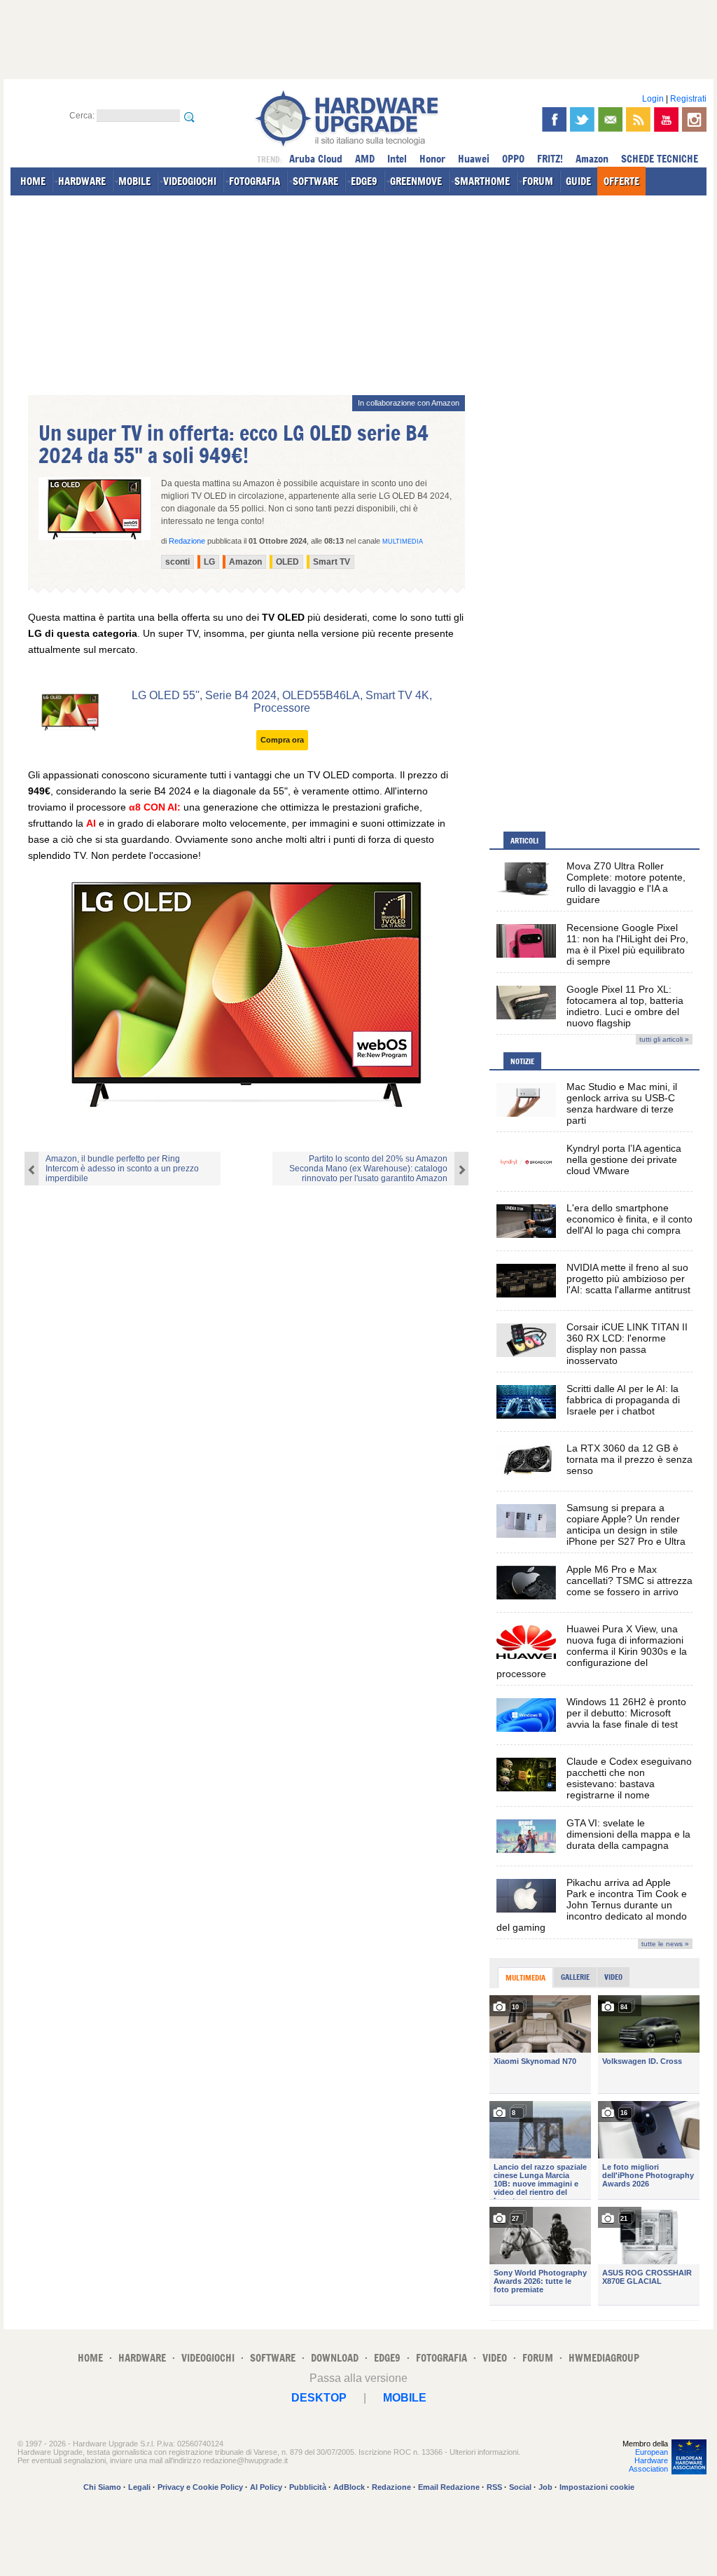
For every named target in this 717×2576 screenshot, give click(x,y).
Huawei (474, 159)
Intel (397, 159)
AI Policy (266, 2487)
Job (545, 2487)
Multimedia (403, 542)
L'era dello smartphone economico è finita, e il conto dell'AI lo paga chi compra (629, 1219)
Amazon (592, 159)
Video (613, 1977)
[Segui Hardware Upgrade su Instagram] (694, 119)
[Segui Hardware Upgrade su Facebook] (554, 119)
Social (520, 2487)
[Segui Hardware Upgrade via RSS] (638, 119)
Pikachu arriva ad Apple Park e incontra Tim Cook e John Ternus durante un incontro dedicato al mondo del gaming (592, 1905)
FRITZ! (550, 159)
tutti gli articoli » (664, 1039)
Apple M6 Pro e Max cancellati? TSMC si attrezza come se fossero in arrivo (629, 1580)
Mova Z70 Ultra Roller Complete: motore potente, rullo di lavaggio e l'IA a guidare (626, 883)
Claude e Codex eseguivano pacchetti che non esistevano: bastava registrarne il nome (629, 1778)
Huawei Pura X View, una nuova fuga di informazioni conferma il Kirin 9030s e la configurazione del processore (592, 1651)
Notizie (522, 1061)
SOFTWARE (315, 181)
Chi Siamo (102, 2487)
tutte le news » (665, 1944)
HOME (33, 181)
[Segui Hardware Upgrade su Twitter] (582, 119)
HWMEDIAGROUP (604, 2358)
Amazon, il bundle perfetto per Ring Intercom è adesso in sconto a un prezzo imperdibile (122, 1169)
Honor (432, 159)
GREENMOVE (416, 181)
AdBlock (349, 2487)
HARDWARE (82, 181)
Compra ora (282, 740)
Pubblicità (308, 2487)
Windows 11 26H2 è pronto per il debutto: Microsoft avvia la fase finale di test (626, 1713)
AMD (365, 159)
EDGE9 (364, 181)
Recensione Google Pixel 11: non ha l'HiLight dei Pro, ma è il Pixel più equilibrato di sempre (627, 944)
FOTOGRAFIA (255, 181)
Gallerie (575, 1977)
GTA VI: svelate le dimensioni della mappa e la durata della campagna (628, 1834)
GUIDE (578, 181)
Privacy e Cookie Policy (200, 2487)
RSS (494, 2487)
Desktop (319, 2398)
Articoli (524, 841)
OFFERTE (621, 181)
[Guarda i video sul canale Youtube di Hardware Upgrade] (666, 119)
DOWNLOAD (335, 2358)
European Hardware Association (648, 2460)
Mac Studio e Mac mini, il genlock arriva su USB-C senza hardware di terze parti (622, 1103)
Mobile (405, 2398)
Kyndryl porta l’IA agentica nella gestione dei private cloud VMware (624, 1159)
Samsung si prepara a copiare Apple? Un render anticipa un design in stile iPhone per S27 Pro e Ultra (626, 1524)
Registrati (688, 99)
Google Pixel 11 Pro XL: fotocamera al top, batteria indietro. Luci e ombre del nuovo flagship (625, 1006)
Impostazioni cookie (597, 2487)
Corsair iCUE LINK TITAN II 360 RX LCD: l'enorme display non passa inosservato (627, 1344)
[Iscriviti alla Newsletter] (610, 119)
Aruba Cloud (316, 159)
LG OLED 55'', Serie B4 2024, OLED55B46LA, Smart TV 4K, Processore (282, 702)
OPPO (513, 159)
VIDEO (495, 2358)
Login (653, 99)
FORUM (538, 181)
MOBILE (134, 181)
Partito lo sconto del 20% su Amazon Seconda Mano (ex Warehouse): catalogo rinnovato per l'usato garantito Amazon (368, 1169)
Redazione (391, 2487)
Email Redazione (449, 2487)
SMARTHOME (482, 181)
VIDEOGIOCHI (190, 181)
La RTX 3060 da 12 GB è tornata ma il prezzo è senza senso (629, 1459)
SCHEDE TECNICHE (660, 159)
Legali (139, 2487)
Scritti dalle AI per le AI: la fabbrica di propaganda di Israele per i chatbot (623, 1400)
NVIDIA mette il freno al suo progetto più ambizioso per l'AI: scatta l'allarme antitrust (628, 1279)
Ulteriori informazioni (484, 2452)
